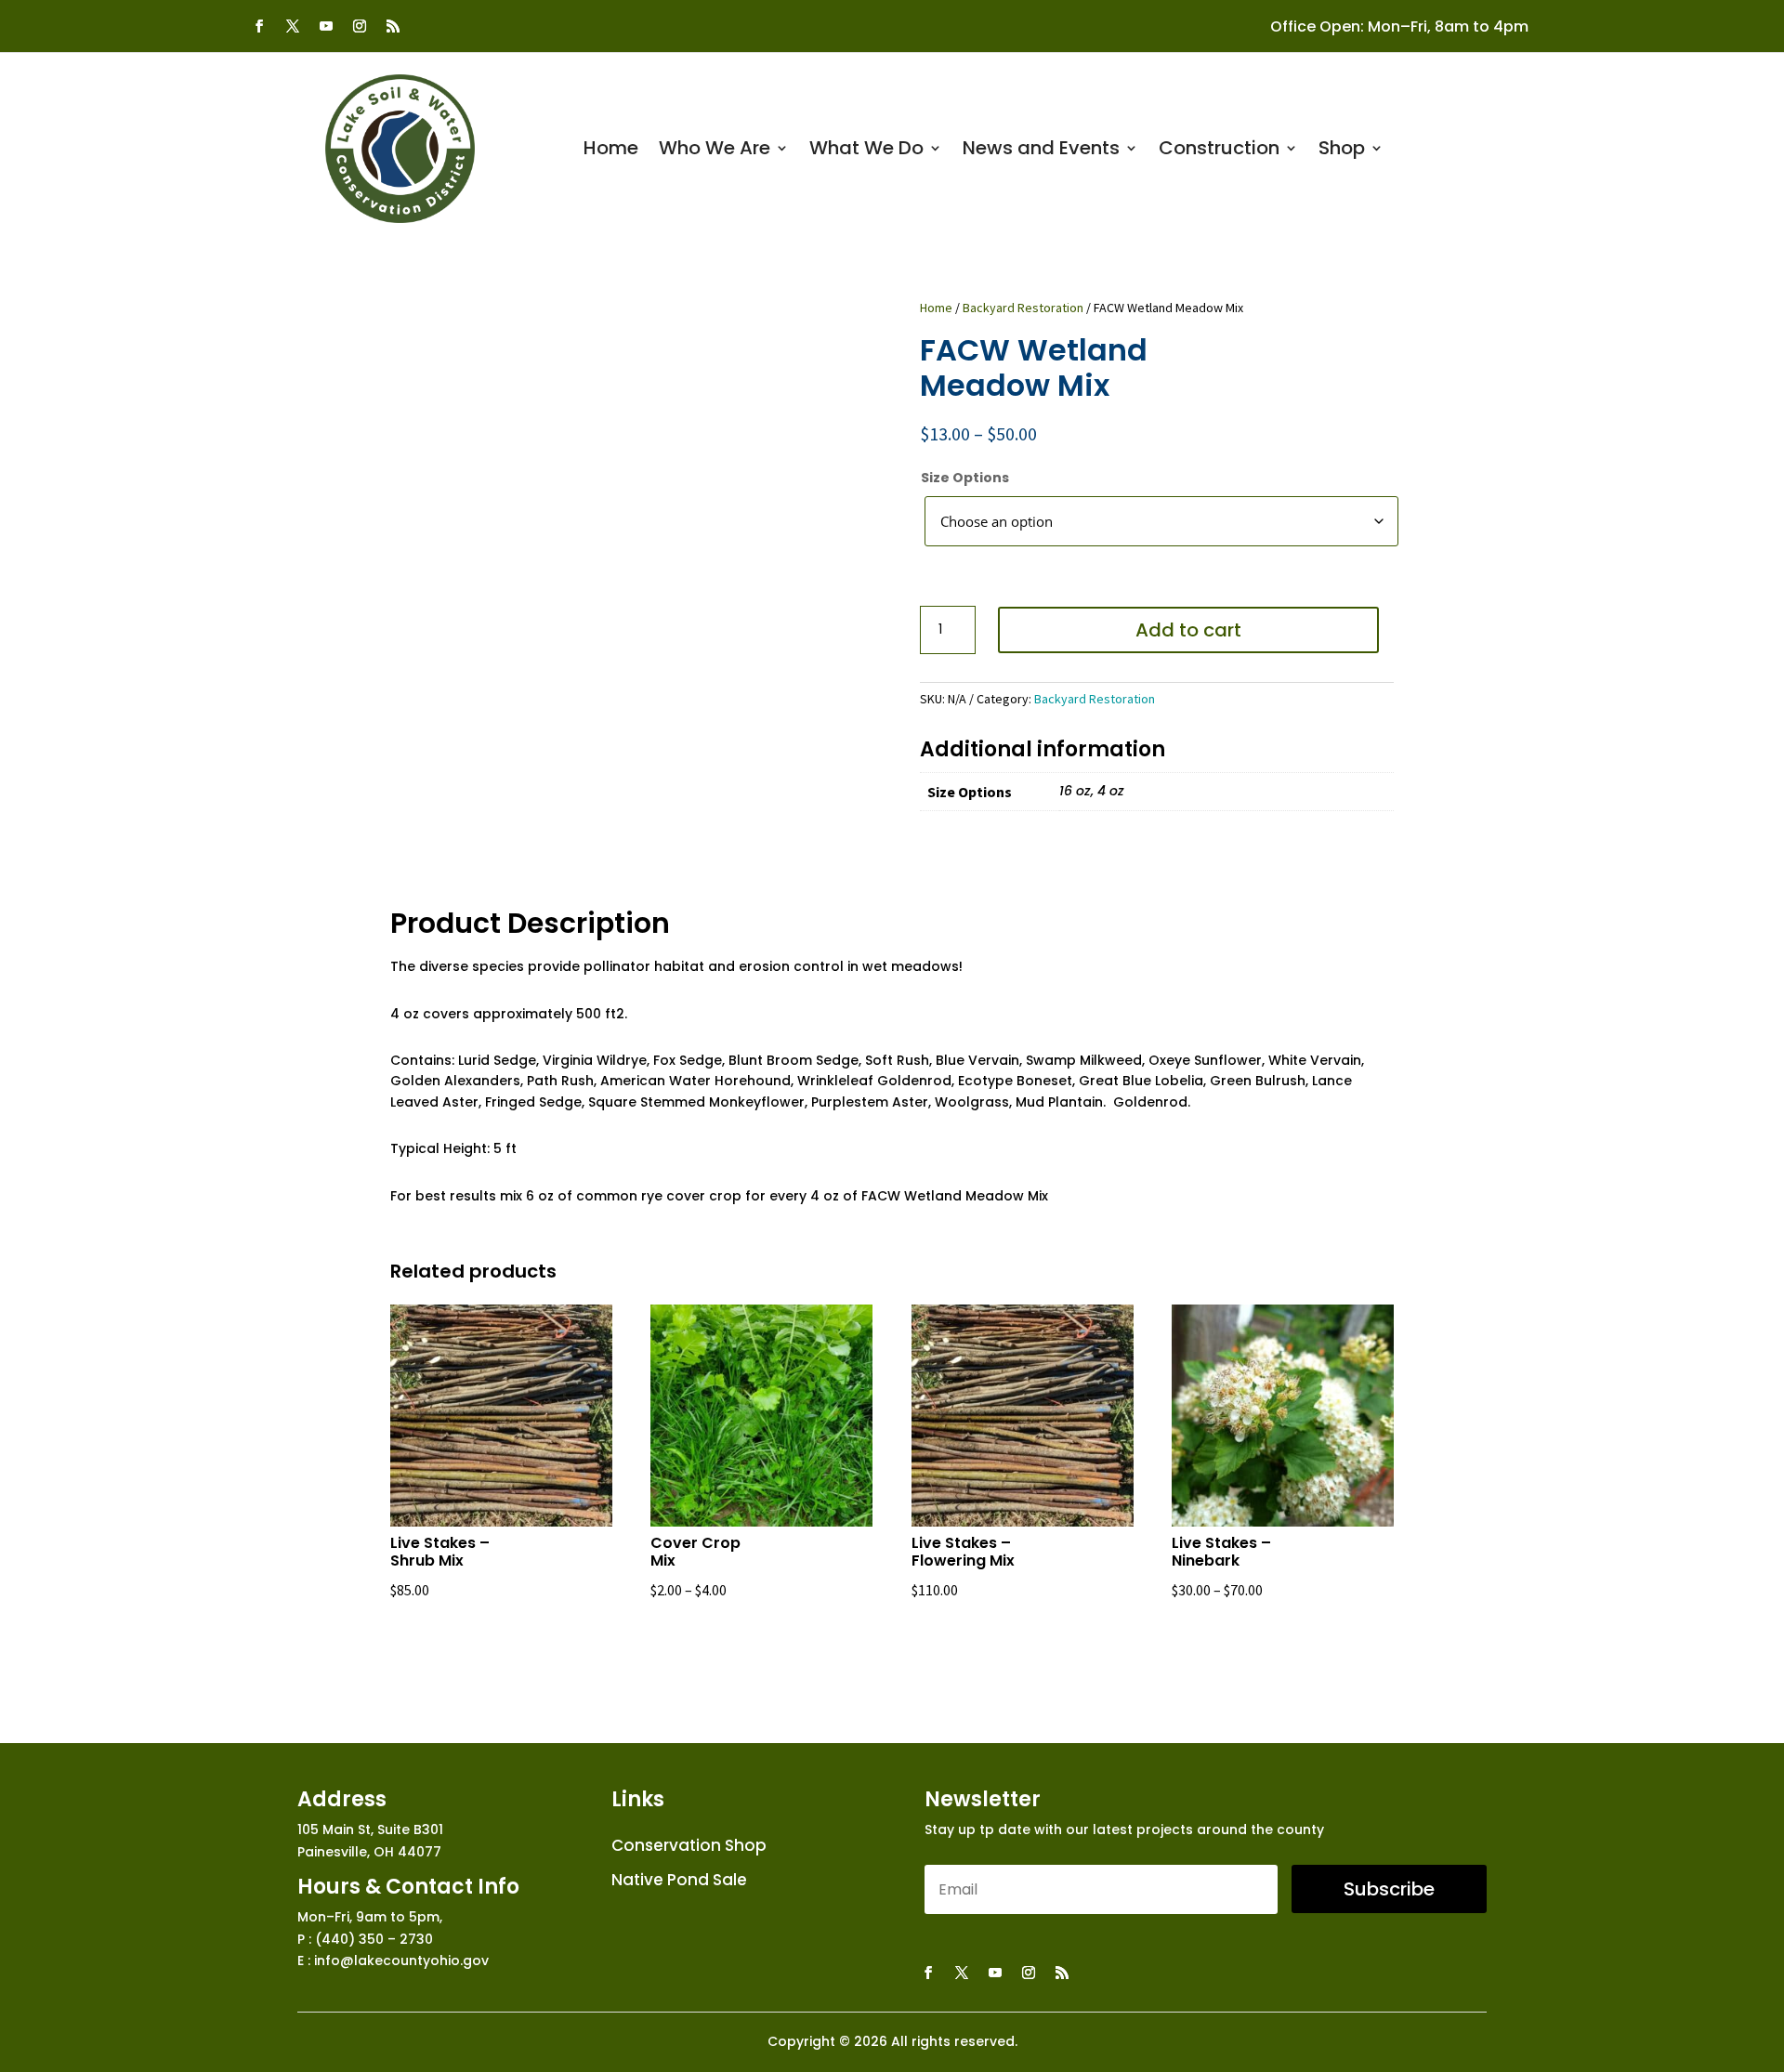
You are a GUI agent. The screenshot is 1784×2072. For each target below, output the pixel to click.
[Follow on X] (293, 26)
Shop (1342, 151)
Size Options (965, 478)
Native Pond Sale (679, 1881)
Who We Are (715, 151)
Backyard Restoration (1023, 308)
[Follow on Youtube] (326, 26)
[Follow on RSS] (393, 26)
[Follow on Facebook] (259, 26)
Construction (1219, 151)
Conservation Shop (689, 1846)
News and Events (1041, 151)
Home (611, 151)
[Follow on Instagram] (360, 26)
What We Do (866, 151)
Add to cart (1188, 630)
